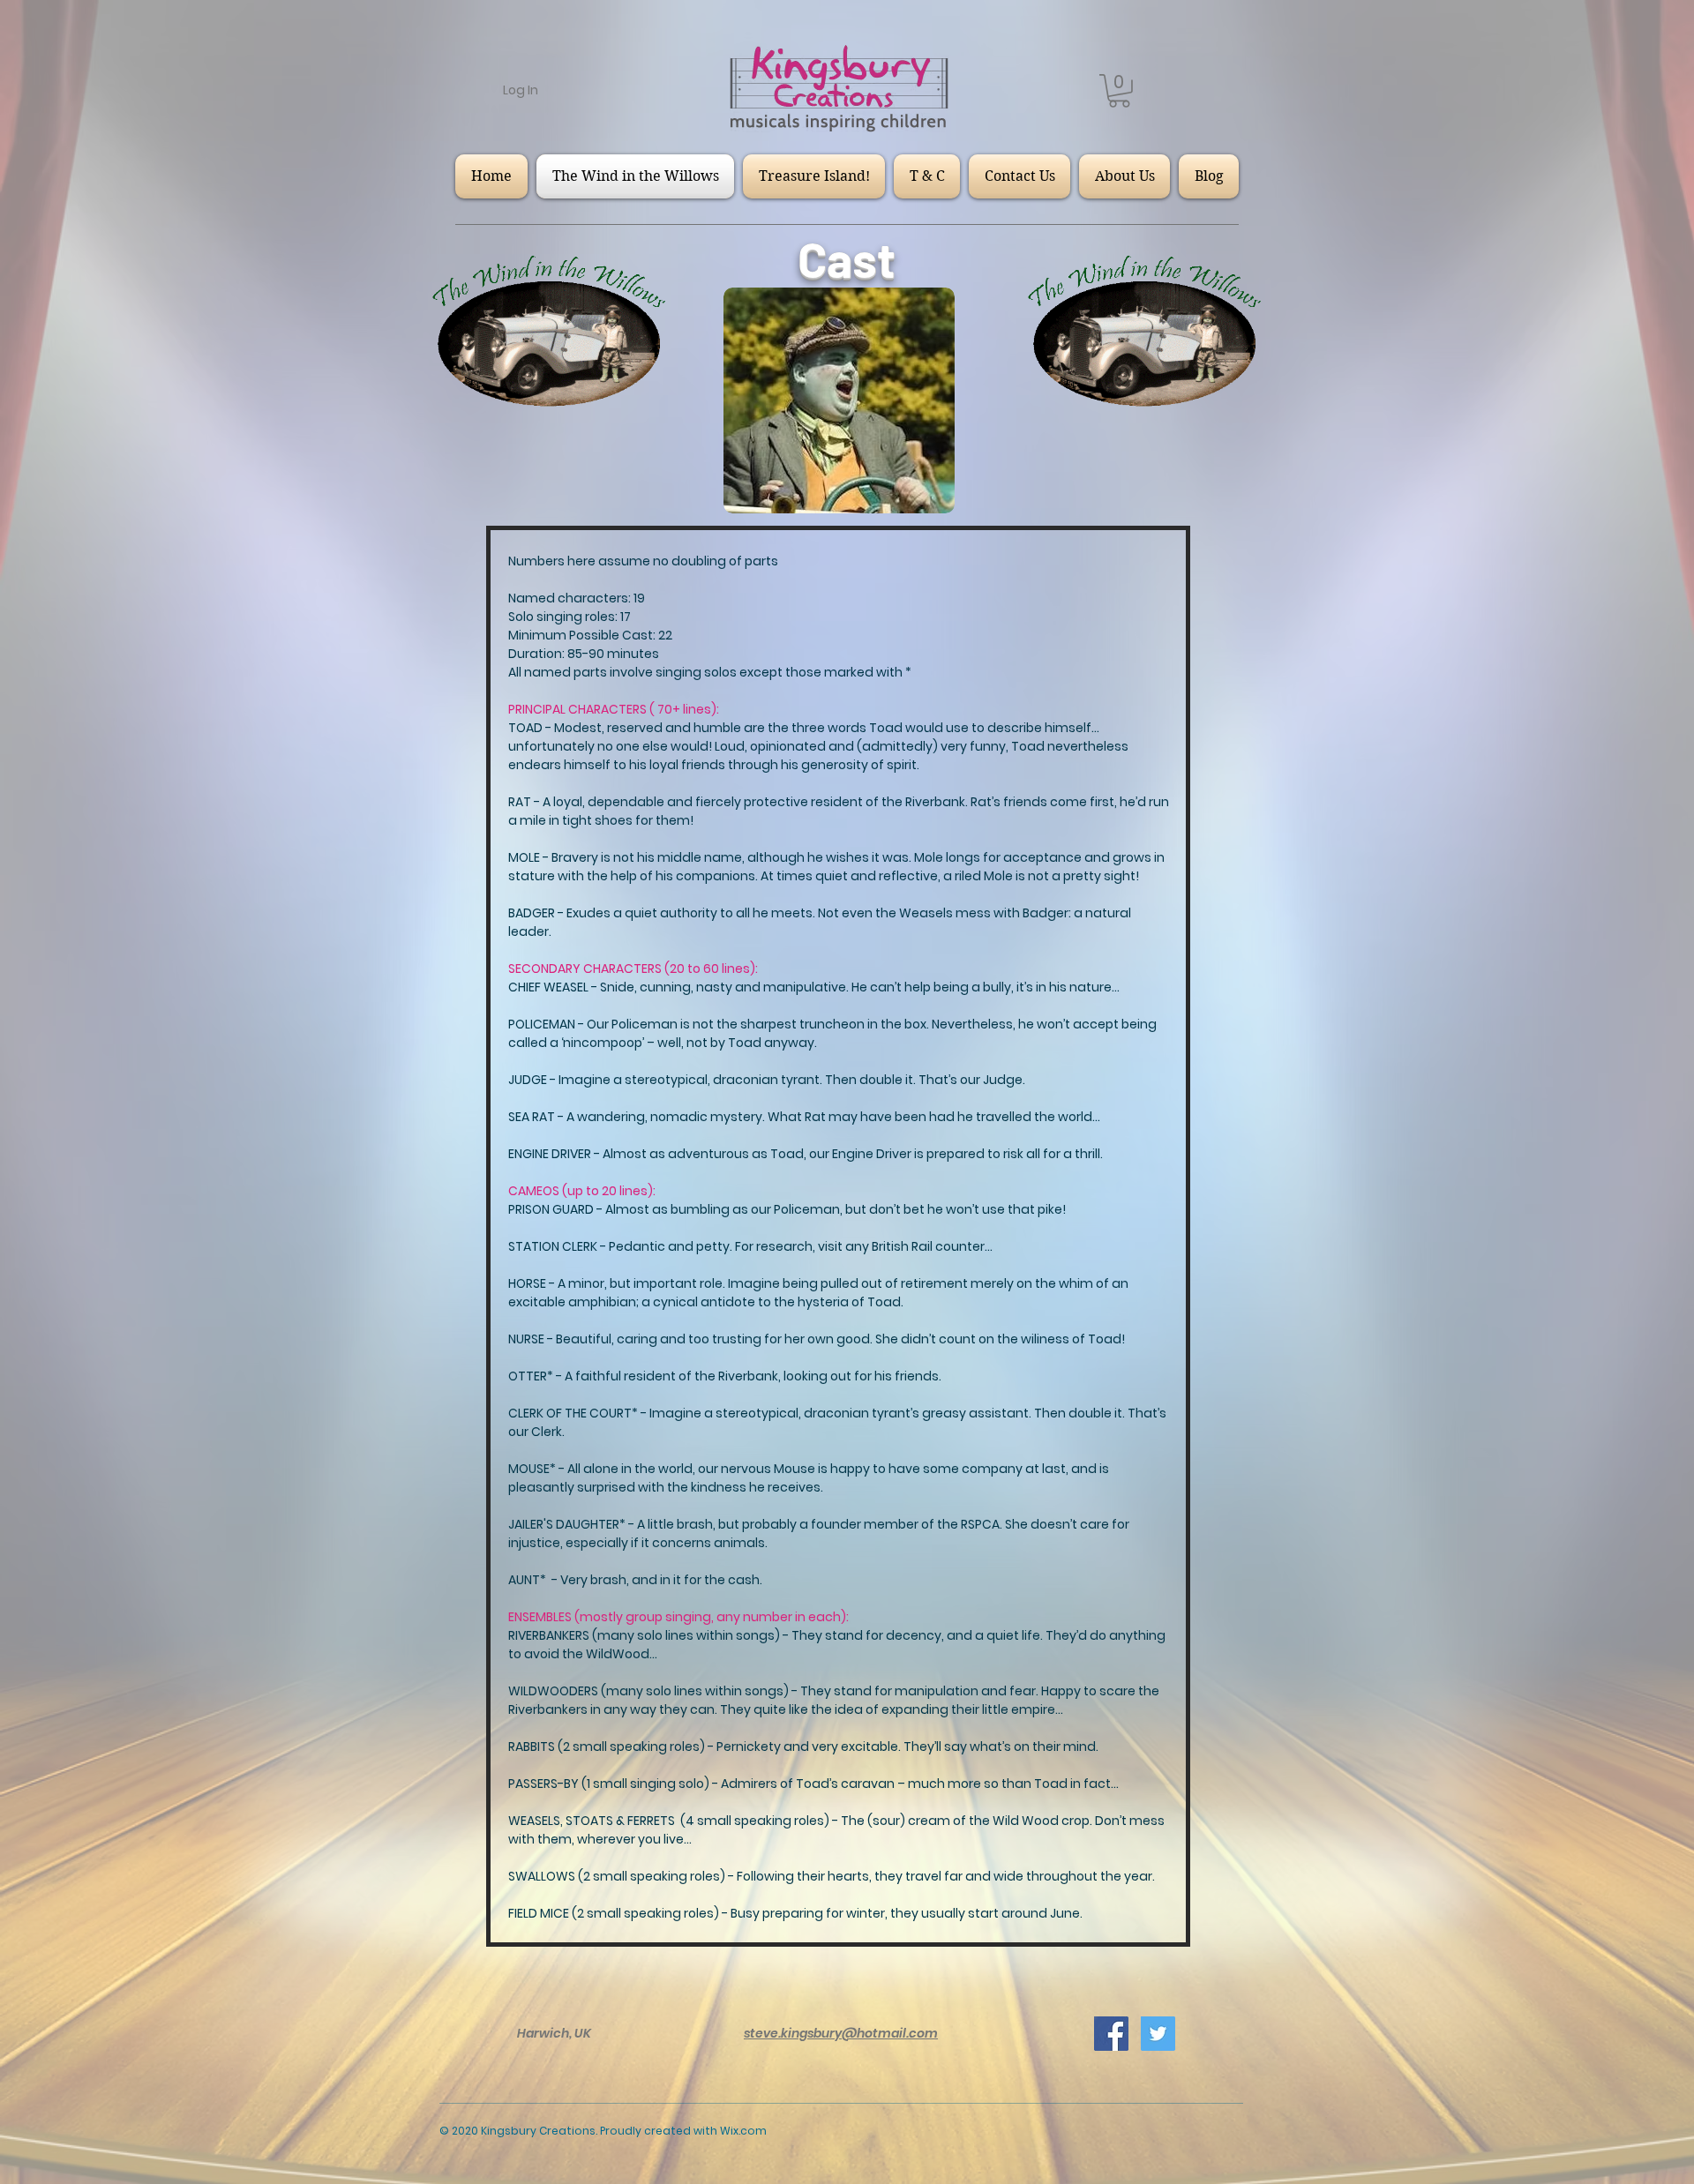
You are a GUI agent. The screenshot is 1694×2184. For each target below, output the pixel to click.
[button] (1119, 91)
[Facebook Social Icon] (1111, 2034)
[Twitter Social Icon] (1158, 2034)
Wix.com (743, 2131)
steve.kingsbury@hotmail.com (841, 2033)
